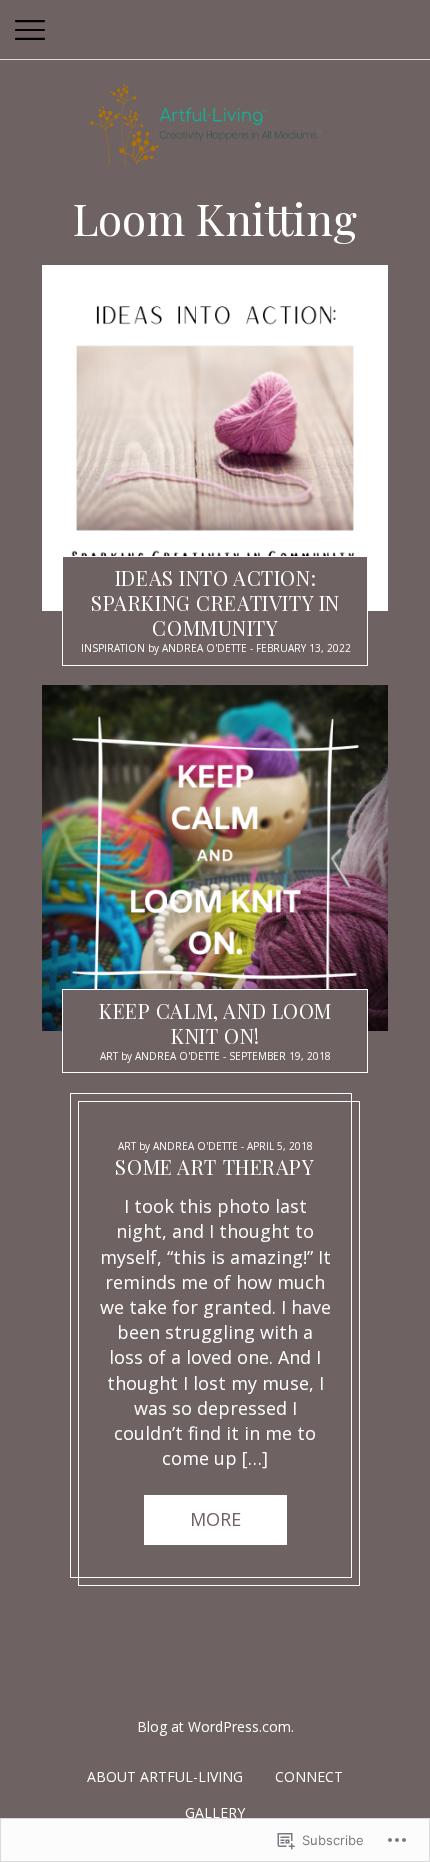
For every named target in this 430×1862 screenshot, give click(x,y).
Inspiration (113, 648)
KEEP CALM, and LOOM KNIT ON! (215, 1023)
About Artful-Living (165, 1776)
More (215, 1520)
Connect (309, 1776)
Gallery (215, 1812)
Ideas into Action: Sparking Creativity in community (215, 602)
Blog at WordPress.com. (215, 1726)
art (109, 1056)
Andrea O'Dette (204, 648)
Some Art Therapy (214, 1167)
